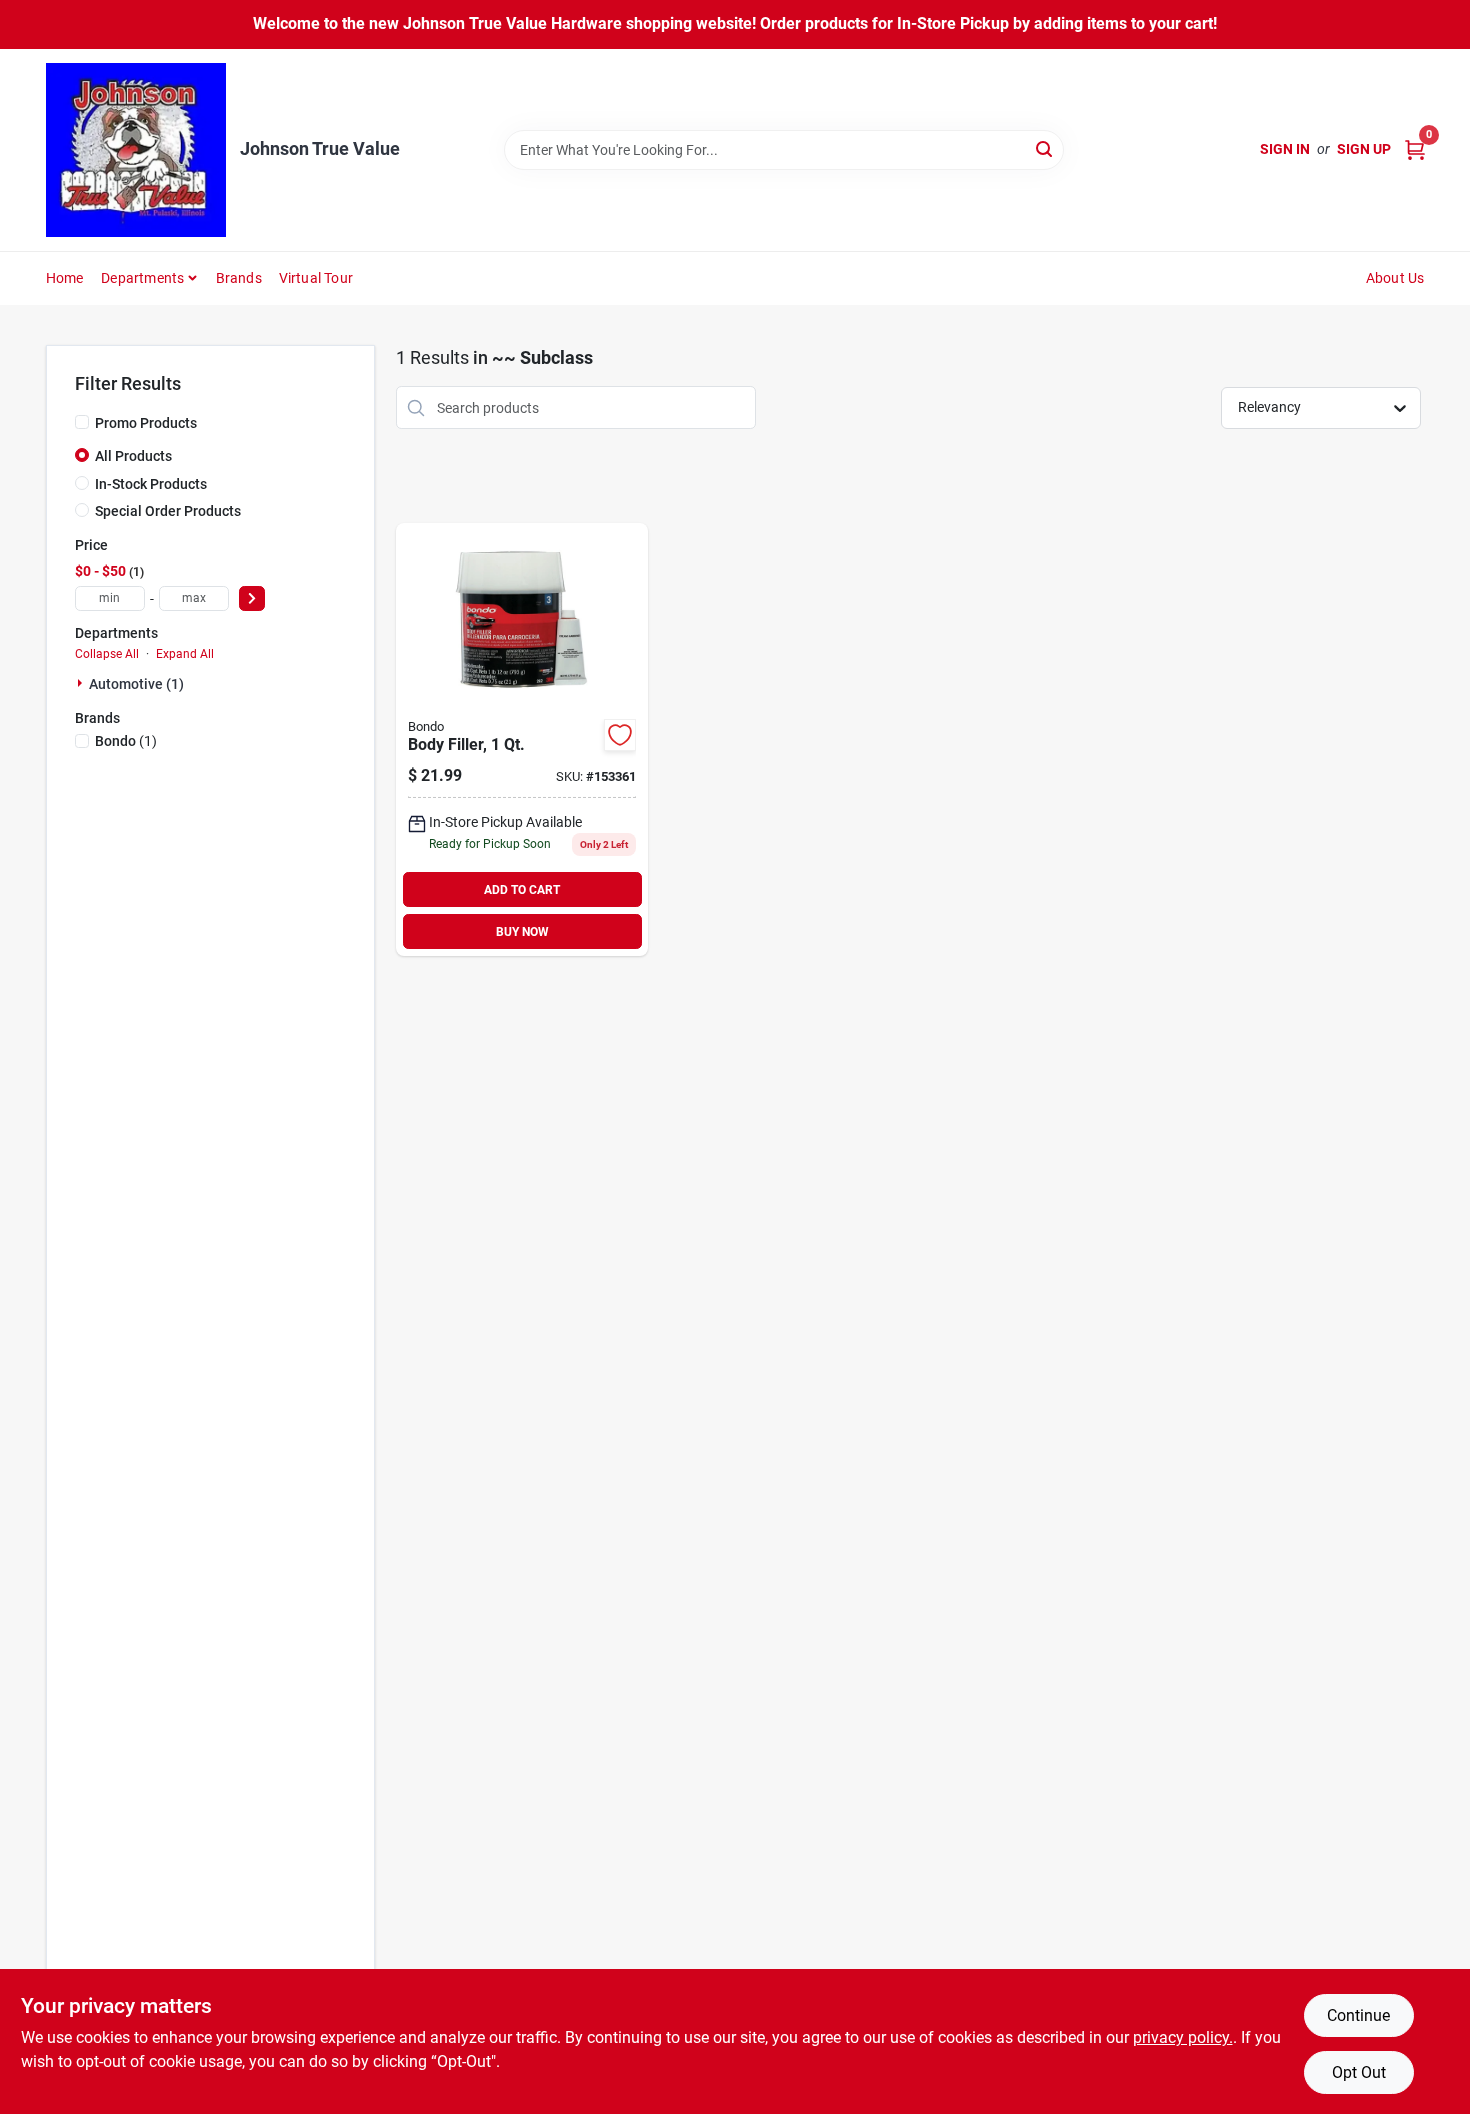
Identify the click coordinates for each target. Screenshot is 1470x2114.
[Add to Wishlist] (620, 735)
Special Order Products (168, 511)
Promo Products (146, 423)
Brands (239, 278)
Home (65, 278)
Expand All (185, 654)
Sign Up (1364, 149)
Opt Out (1359, 2072)
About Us (1395, 278)
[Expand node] (82, 683)
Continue (1358, 2015)
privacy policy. (1183, 2037)
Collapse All (107, 654)
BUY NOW (522, 932)
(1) (126, 741)
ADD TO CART (522, 890)
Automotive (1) (136, 684)
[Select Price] (252, 598)
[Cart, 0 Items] (1415, 149)
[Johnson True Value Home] (136, 150)
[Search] (1045, 148)
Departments (142, 278)
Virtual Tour (316, 278)
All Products (133, 456)
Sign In (1285, 149)
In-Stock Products (151, 484)
